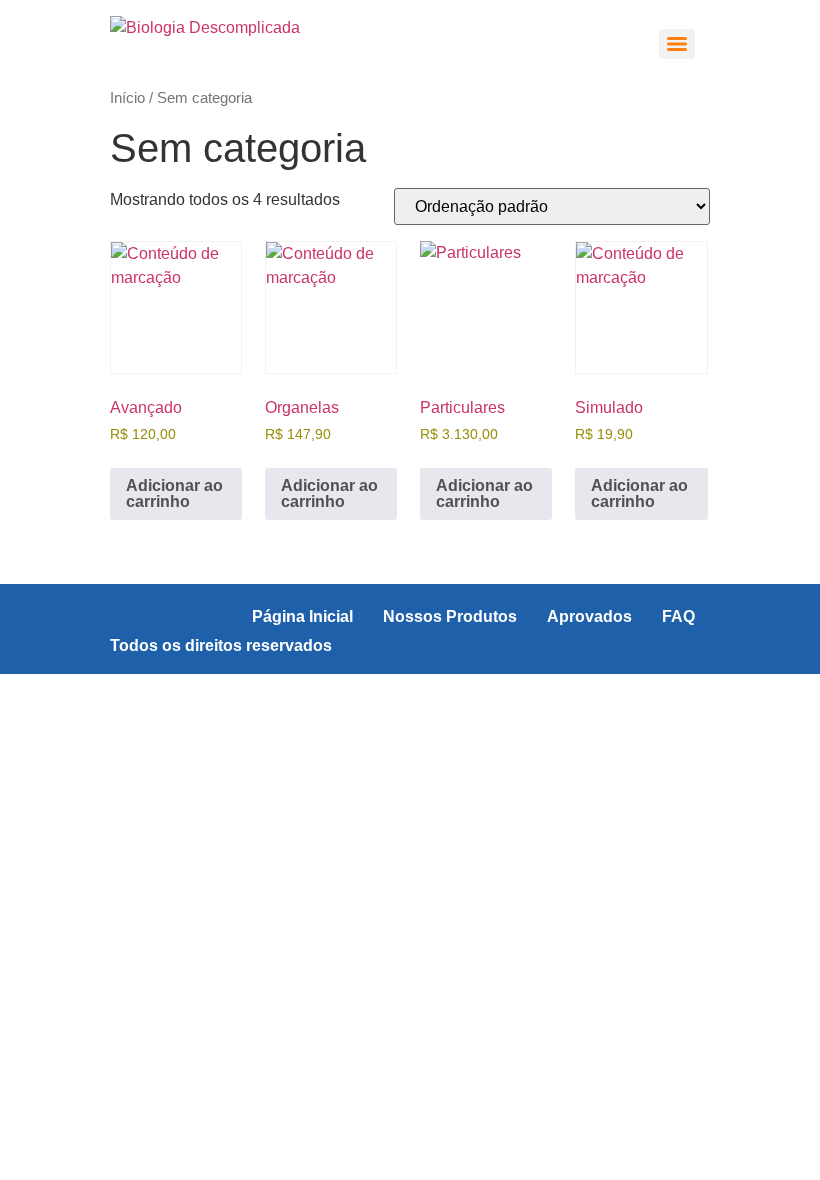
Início (127, 98)
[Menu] (677, 44)
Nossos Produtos (450, 616)
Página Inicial (302, 616)
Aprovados (589, 616)
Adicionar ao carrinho (174, 493)
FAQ (678, 616)
